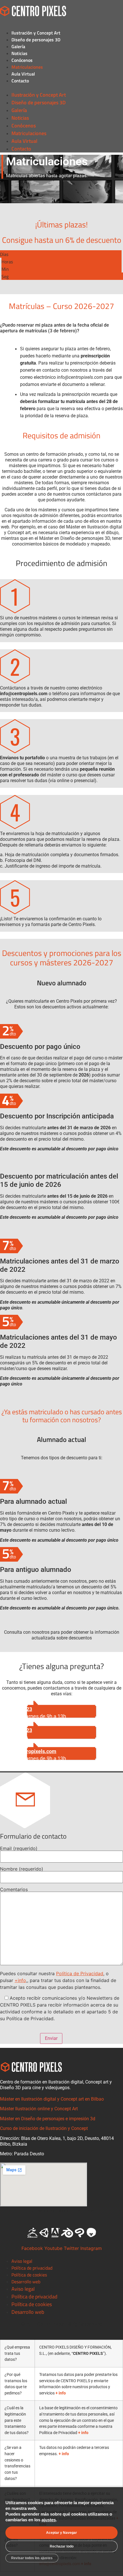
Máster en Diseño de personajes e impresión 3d (48, 2119)
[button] (61, 88)
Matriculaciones (27, 67)
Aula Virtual (23, 74)
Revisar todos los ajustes (32, 2558)
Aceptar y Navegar (61, 2533)
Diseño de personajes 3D (36, 40)
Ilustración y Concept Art (36, 33)
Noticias (19, 53)
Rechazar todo (62, 2546)
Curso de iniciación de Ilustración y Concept (44, 2128)
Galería (18, 46)
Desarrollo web (26, 2282)
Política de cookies (29, 2275)
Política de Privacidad (80, 1973)
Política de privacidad (32, 2268)
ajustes (49, 2520)
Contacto (20, 81)
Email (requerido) (19, 1849)
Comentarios (14, 1890)
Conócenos (22, 60)
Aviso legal (22, 2261)
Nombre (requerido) (22, 1869)
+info (20, 1980)
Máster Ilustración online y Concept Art (39, 2109)
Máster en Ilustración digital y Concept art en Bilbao (52, 2099)
